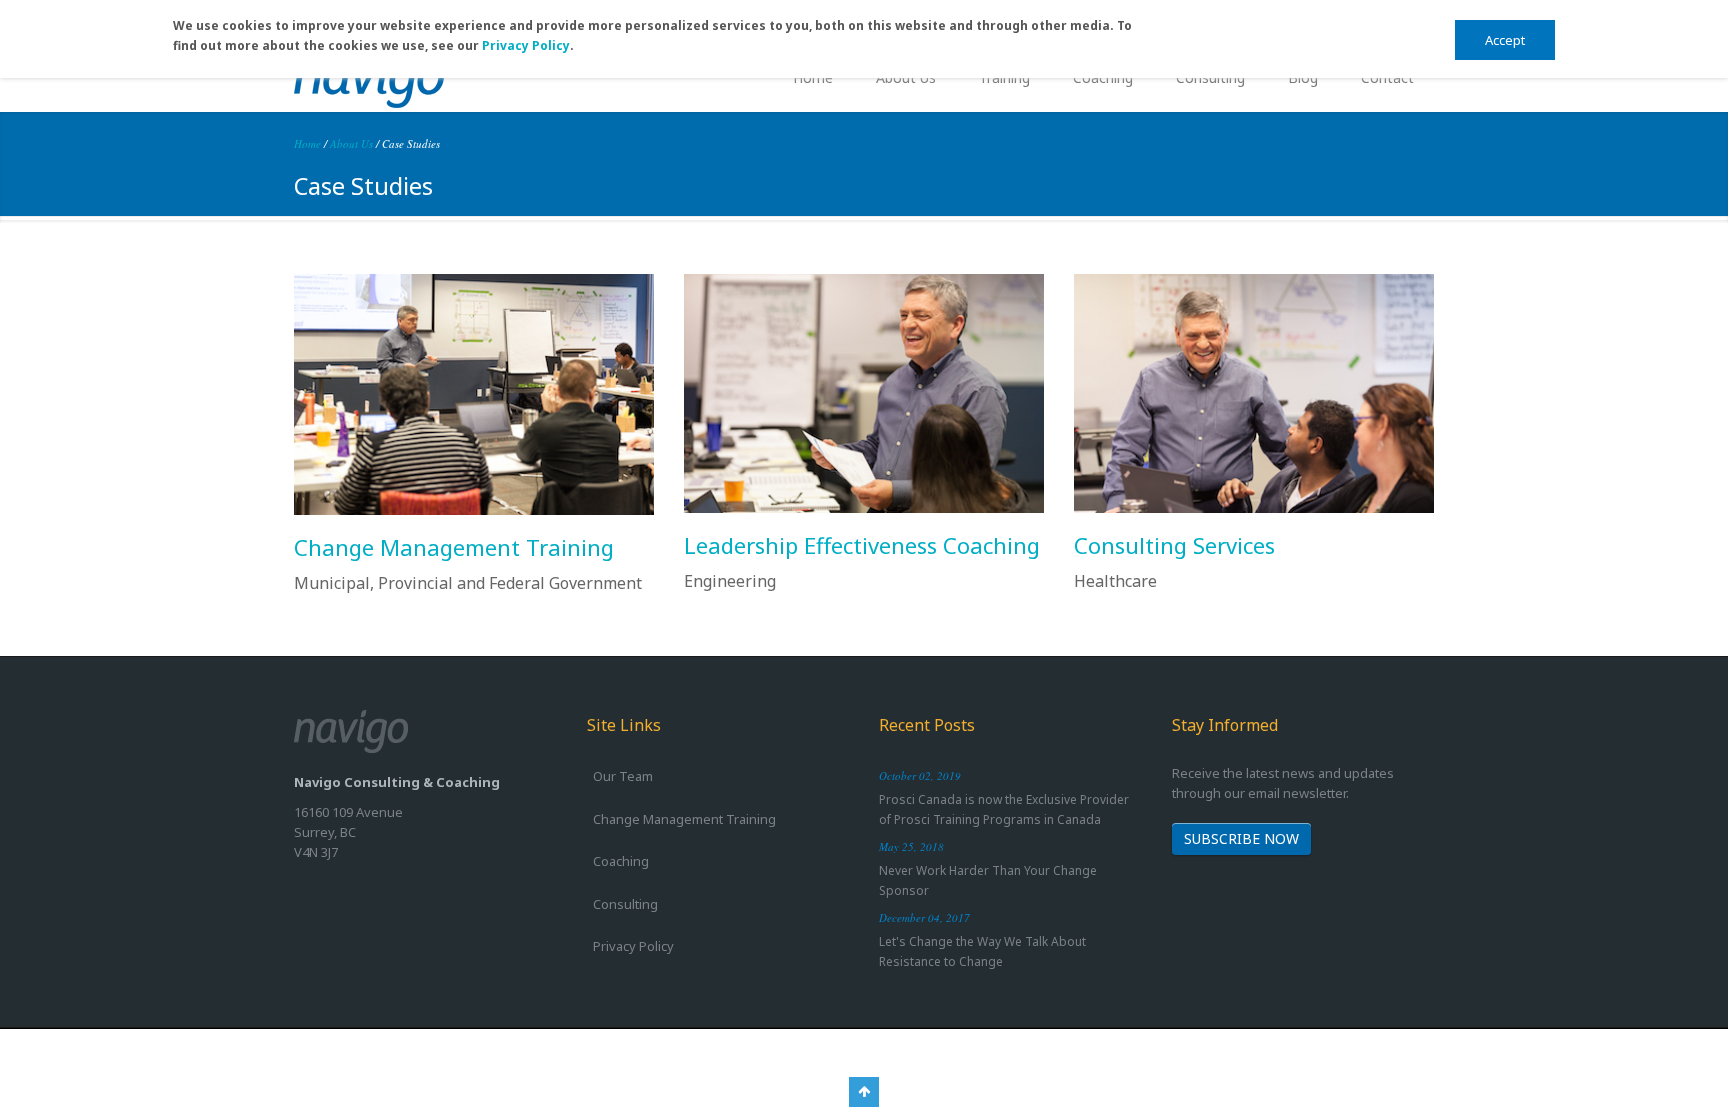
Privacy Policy (526, 45)
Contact (1387, 77)
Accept (1505, 40)
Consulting (1210, 77)
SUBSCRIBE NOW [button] (1241, 838)
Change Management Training (454, 547)
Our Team (623, 776)
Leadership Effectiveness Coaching (862, 545)
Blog (1303, 77)
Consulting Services (1174, 545)
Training (1004, 77)
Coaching (1103, 77)
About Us (906, 77)
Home (813, 77)
